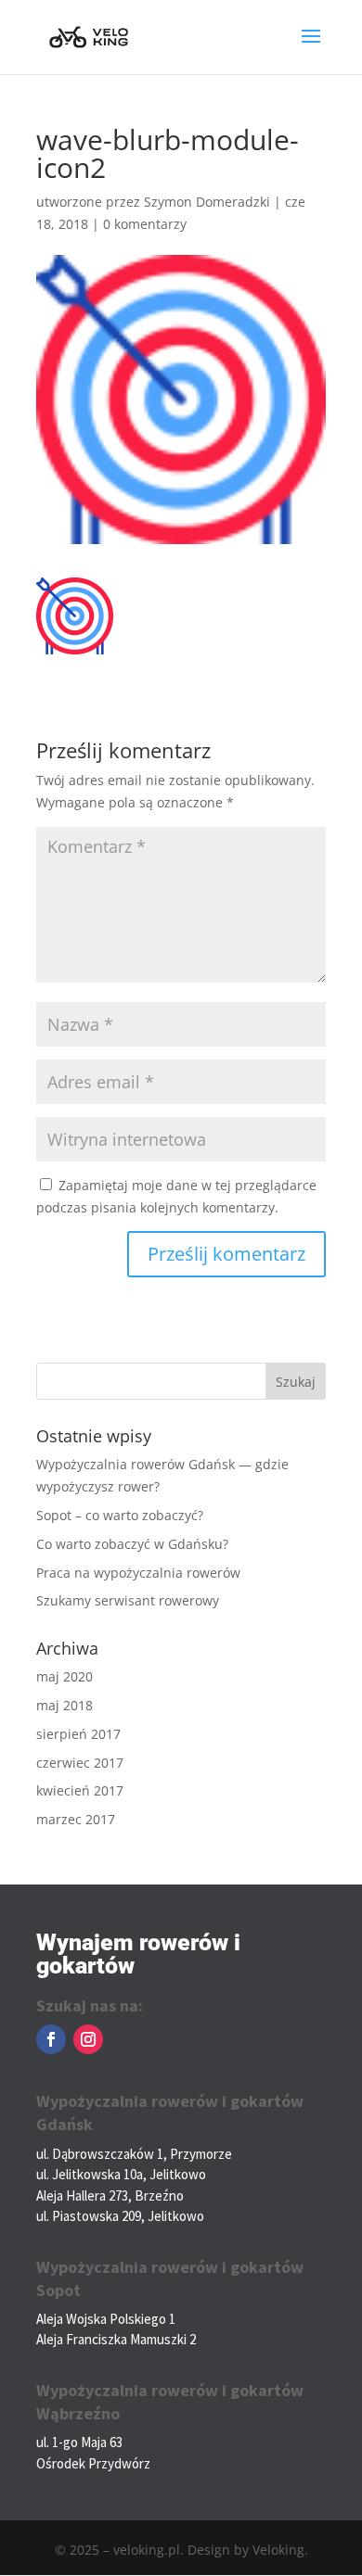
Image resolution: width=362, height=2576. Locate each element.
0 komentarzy (145, 224)
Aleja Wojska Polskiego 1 (106, 2319)
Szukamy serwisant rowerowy (128, 1600)
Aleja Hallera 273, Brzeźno (110, 2195)
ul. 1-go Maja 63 (79, 2442)
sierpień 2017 (78, 1734)
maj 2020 (65, 1676)
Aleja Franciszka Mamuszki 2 (116, 2339)
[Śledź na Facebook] (51, 2039)
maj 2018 (65, 1705)
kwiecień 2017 (80, 1790)
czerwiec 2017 (80, 1763)
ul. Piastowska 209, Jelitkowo (120, 2216)
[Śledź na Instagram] (88, 2039)
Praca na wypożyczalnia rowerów (138, 1573)
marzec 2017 (76, 1819)
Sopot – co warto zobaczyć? (120, 1515)
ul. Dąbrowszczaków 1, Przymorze (134, 2154)
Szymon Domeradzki (207, 202)
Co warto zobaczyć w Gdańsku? (132, 1544)
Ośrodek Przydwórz (93, 2463)
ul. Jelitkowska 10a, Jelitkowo (121, 2174)
